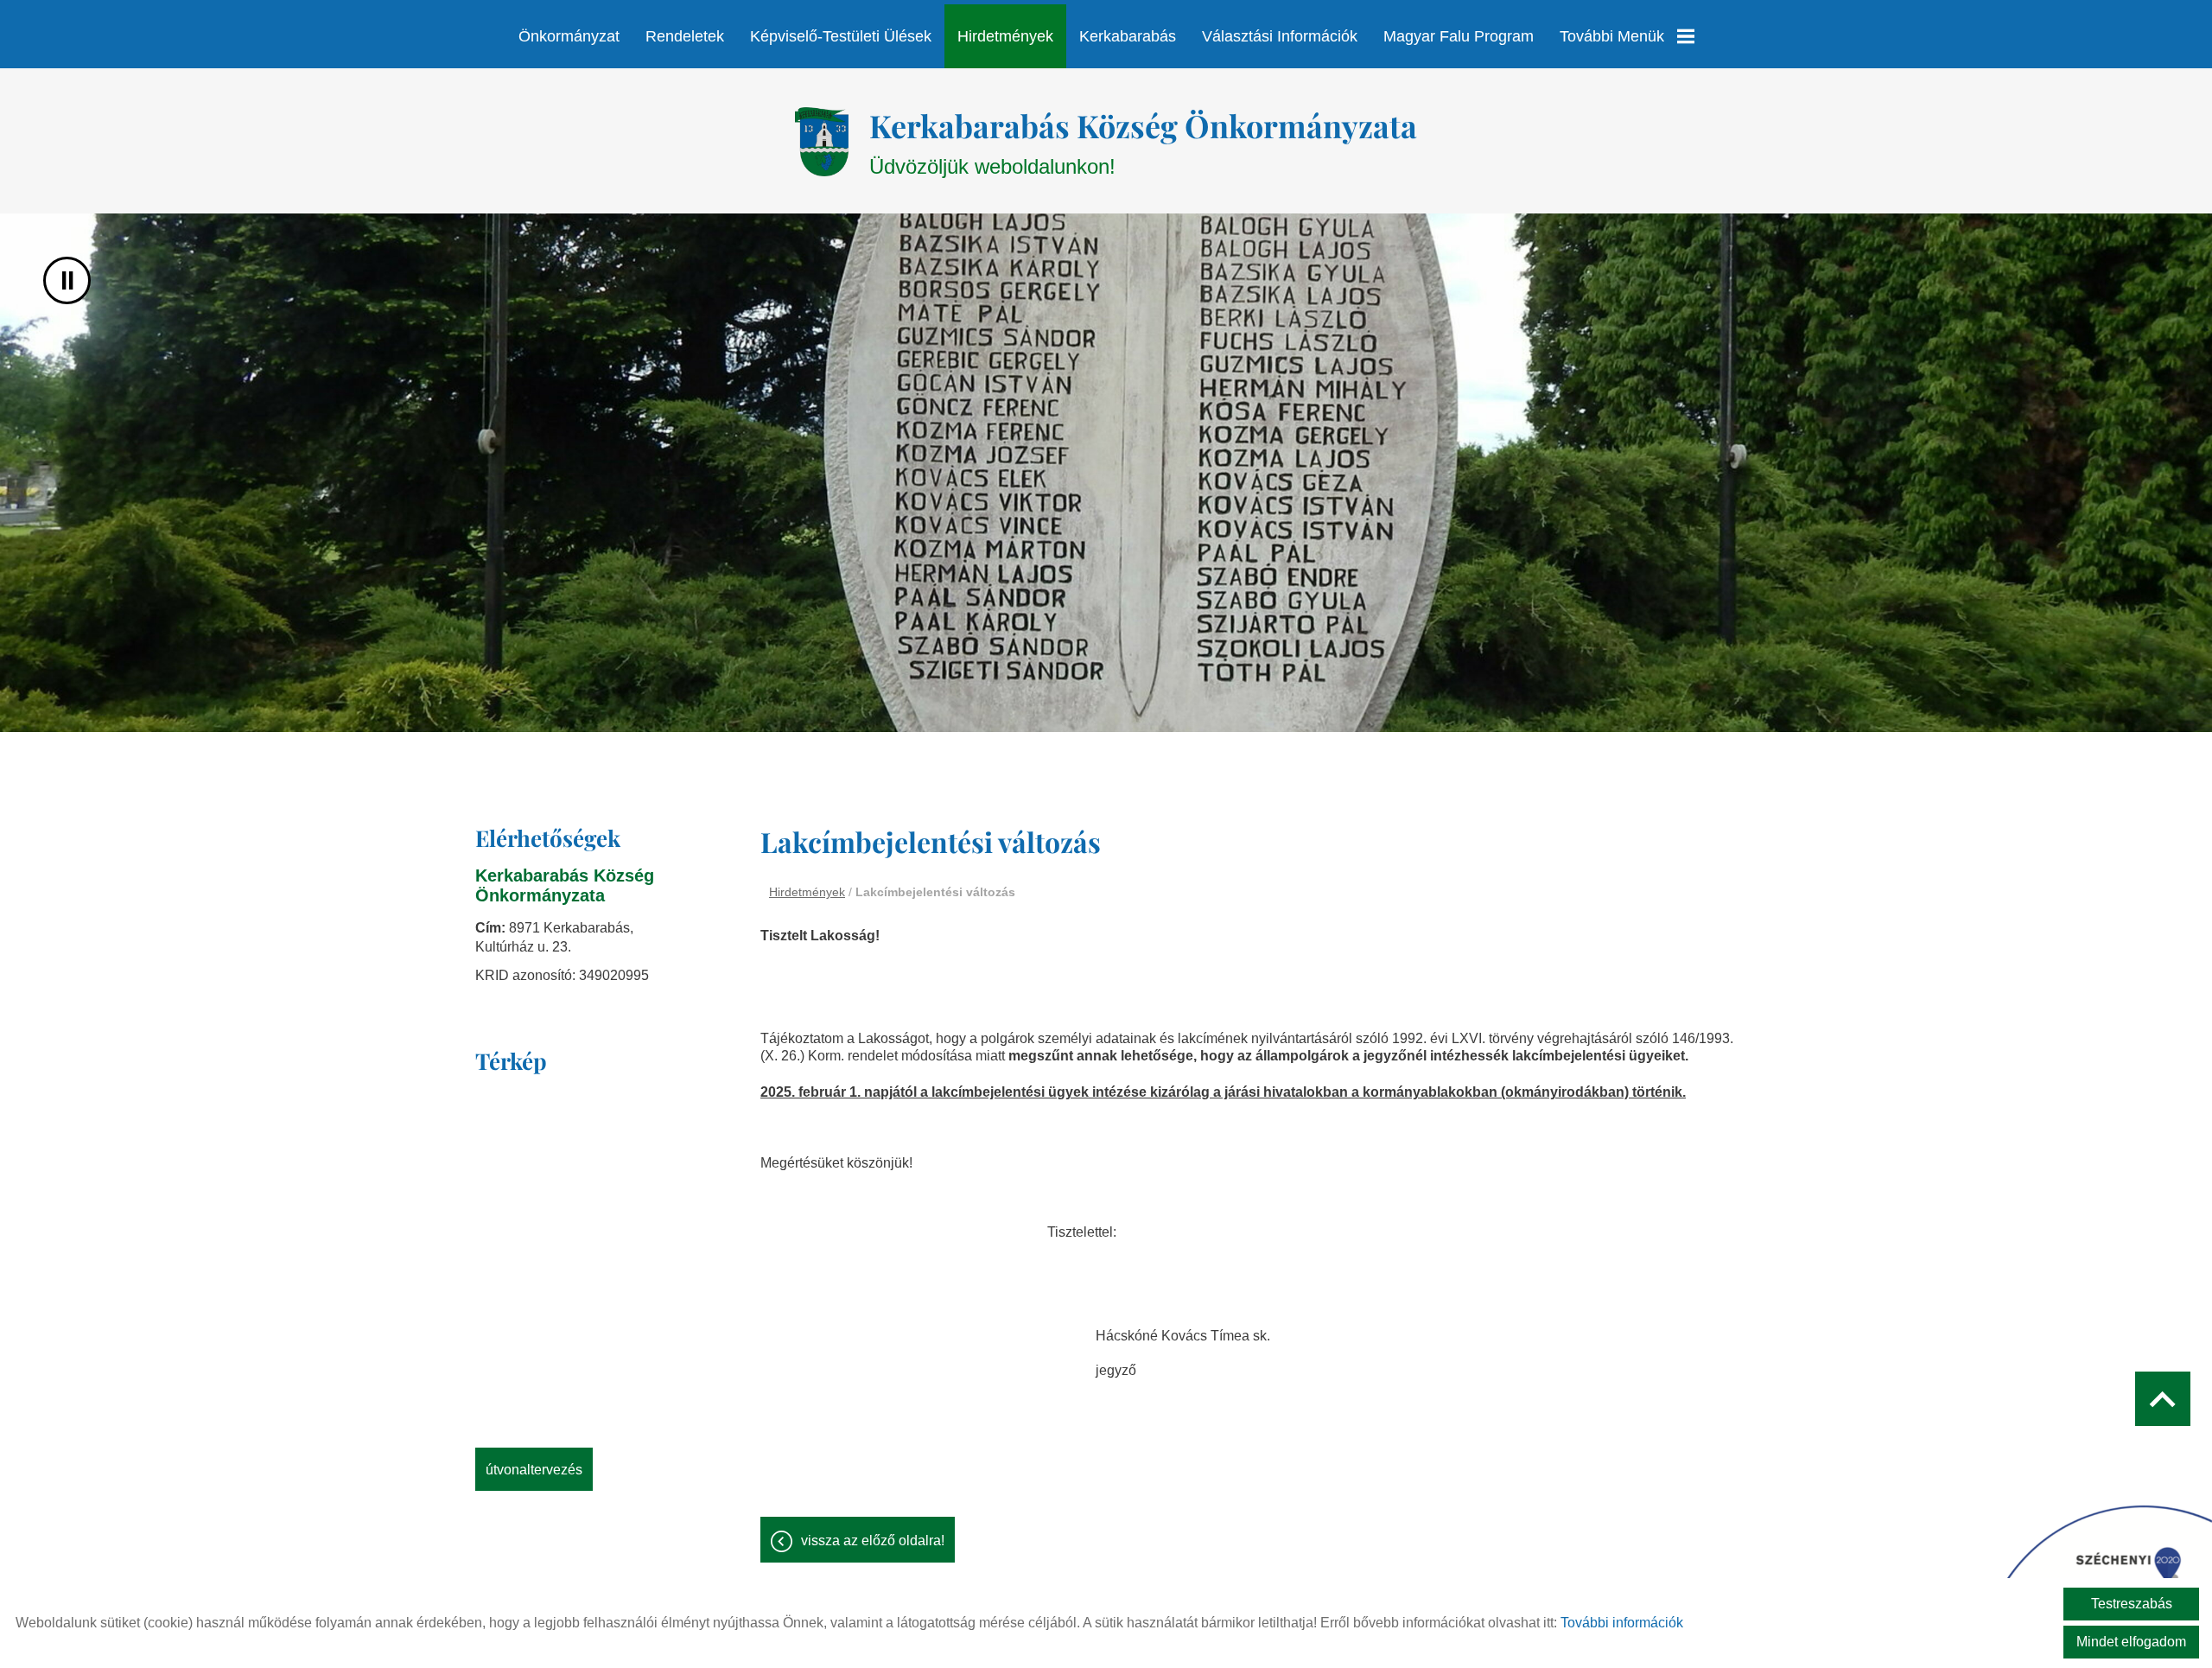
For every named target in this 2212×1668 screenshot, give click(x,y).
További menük (1612, 36)
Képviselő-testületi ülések (841, 36)
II (67, 280)
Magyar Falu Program (1459, 36)
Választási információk (1280, 36)
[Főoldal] (821, 142)
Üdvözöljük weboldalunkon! (1143, 141)
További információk (1622, 1623)
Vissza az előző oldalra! (873, 1541)
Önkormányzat (569, 36)
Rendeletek (685, 36)
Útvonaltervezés (534, 1470)
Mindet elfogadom (2131, 1642)
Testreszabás (2132, 1604)
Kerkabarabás (1128, 36)
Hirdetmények (1005, 36)
